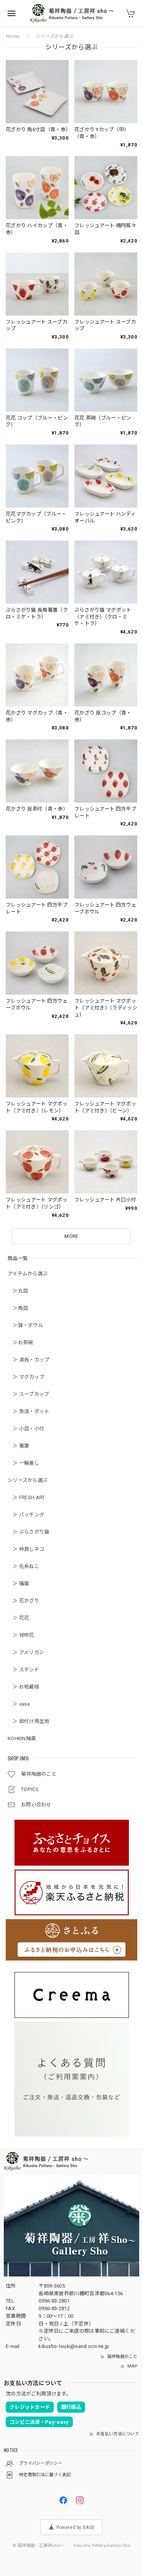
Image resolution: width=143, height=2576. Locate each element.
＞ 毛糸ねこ (23, 1566)
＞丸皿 (18, 1291)
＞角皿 (18, 1308)
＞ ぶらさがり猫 (29, 1532)
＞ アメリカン (26, 1652)
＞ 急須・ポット (29, 1411)
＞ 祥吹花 (21, 1635)
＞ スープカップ (28, 1394)
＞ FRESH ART (26, 1497)
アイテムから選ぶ (28, 1274)
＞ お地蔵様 (23, 1687)
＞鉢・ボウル (25, 1325)
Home (12, 36)
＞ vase (19, 1704)
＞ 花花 (18, 1618)
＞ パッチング (26, 1515)
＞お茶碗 (20, 1343)
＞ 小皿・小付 (26, 1429)
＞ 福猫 (18, 1584)
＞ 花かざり (23, 1601)
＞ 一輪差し (23, 1463)
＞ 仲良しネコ (26, 1549)
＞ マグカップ (26, 1377)
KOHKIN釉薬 (22, 1738)
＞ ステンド (23, 1670)
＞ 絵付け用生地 (29, 1721)
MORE (71, 1236)
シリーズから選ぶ (28, 1480)
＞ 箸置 (18, 1446)
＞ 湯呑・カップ (29, 1360)
